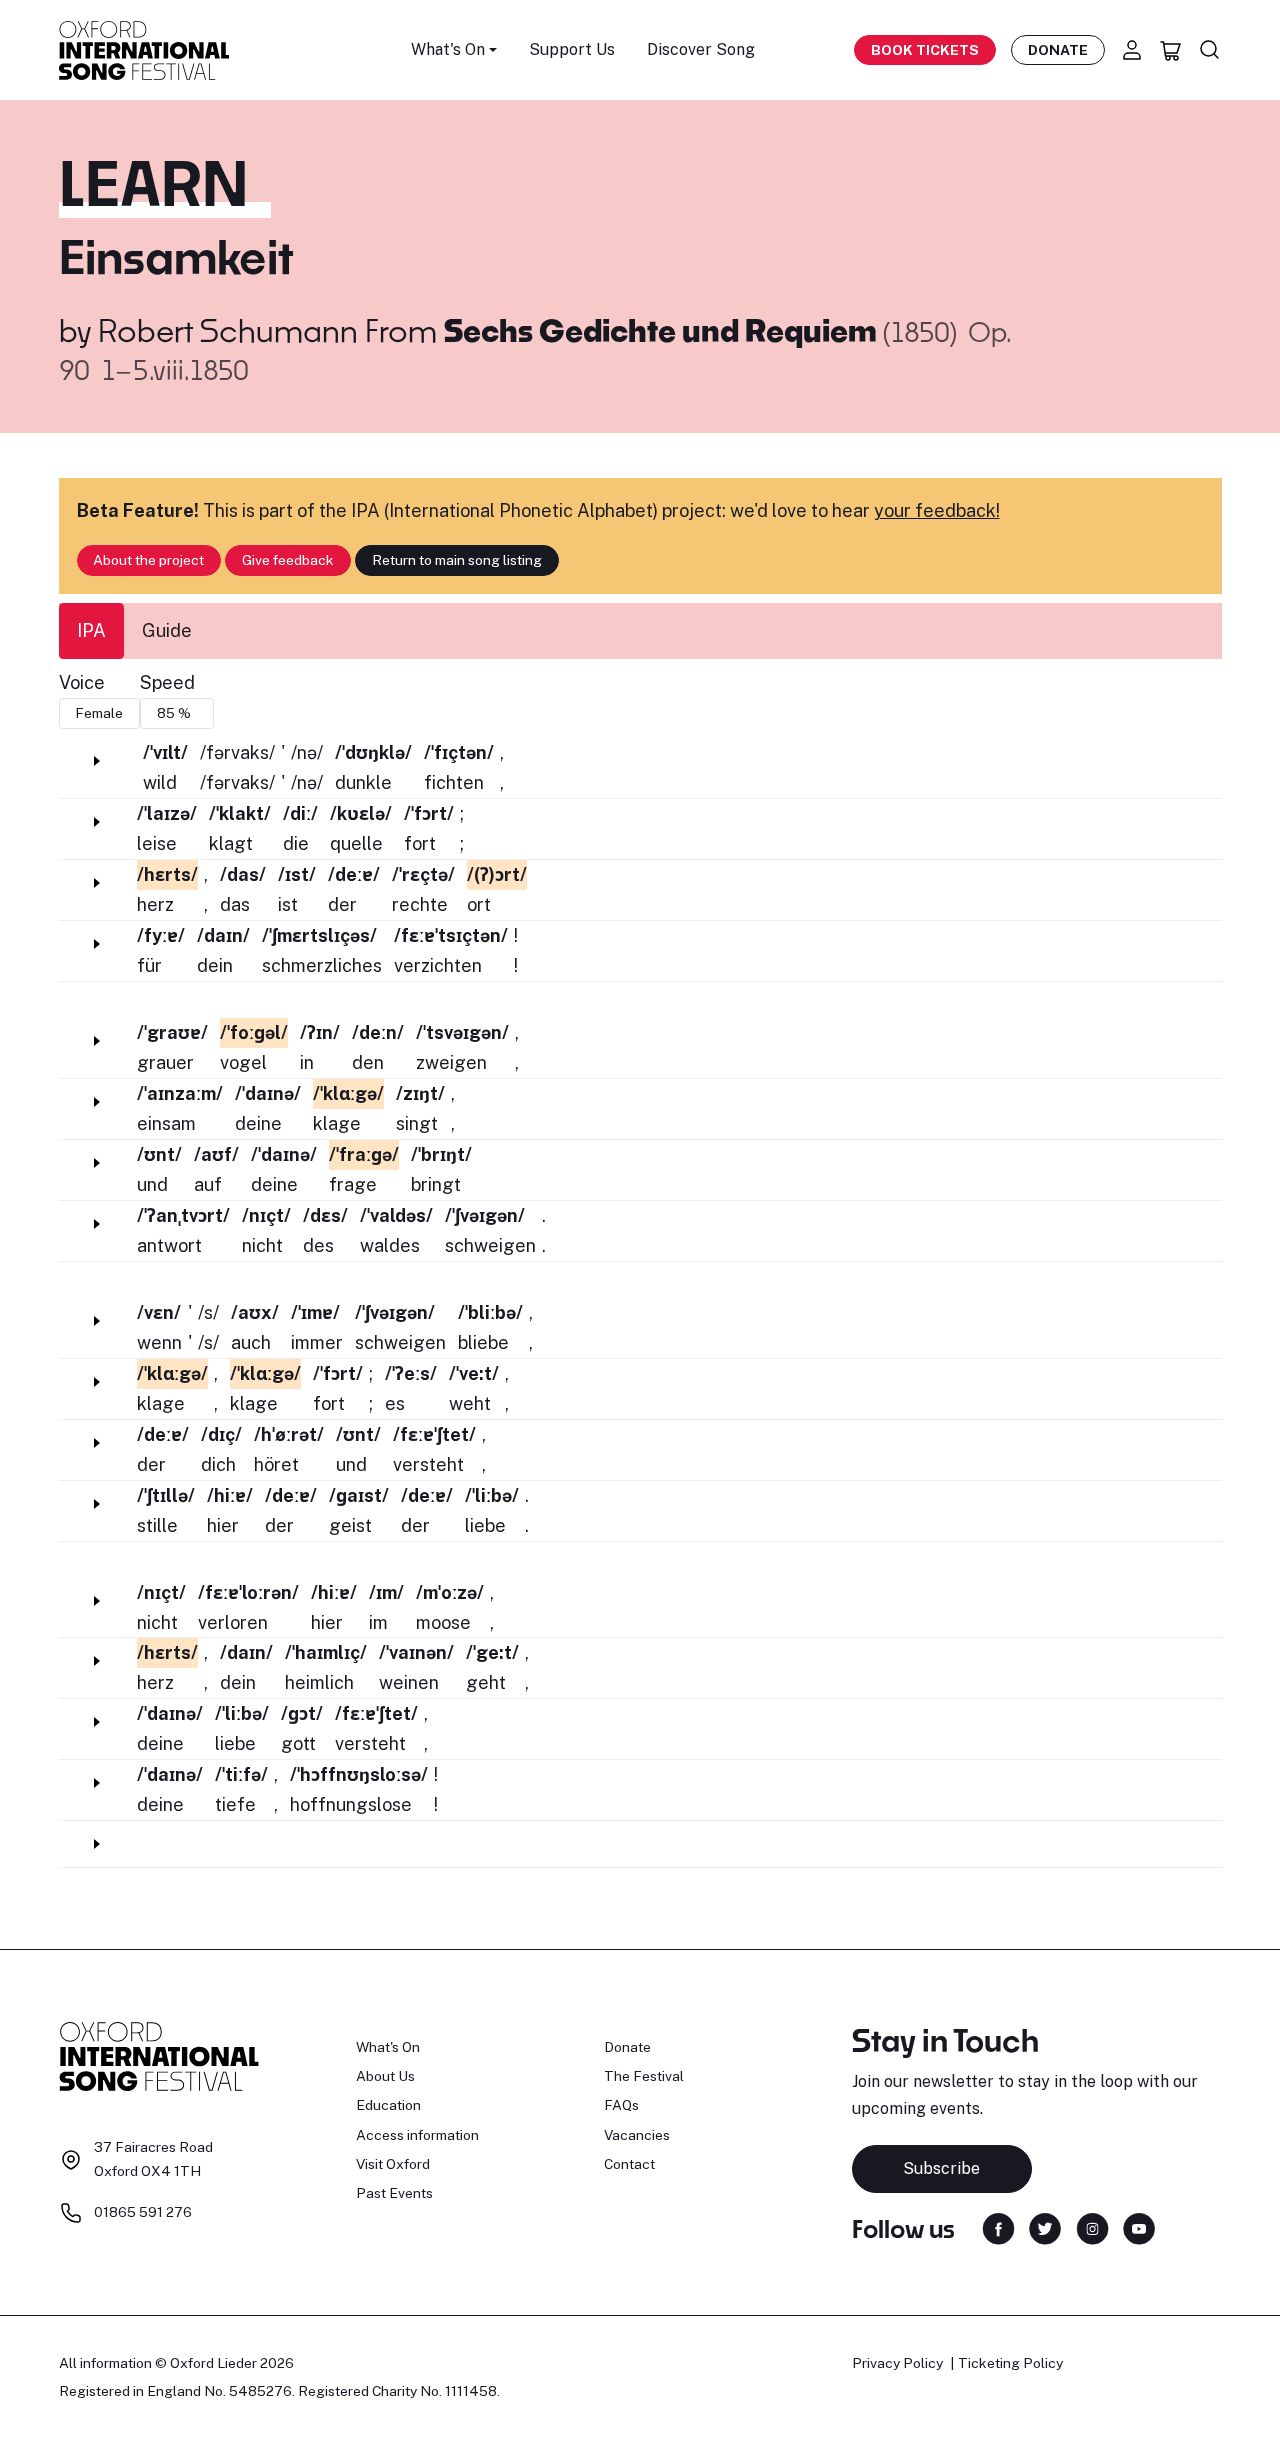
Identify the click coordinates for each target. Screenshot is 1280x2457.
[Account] (1132, 50)
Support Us (572, 49)
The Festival (644, 2076)
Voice (82, 682)
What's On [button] (448, 49)
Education (388, 2105)
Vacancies (637, 2135)
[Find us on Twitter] (1045, 2227)
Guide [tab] (167, 630)
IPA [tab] (91, 630)
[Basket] (1171, 50)
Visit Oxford (393, 2164)
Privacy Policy (897, 2363)
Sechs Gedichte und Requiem (663, 330)
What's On (388, 2047)
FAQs (621, 2105)
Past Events (394, 2193)
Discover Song (701, 49)
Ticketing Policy (1010, 2363)
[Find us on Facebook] (998, 2227)
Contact (629, 2164)
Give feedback (288, 560)
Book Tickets (925, 50)
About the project (148, 560)
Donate (1058, 50)
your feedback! (937, 510)
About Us (385, 2076)
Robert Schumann (228, 330)
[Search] (1210, 50)
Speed (167, 682)
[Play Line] (97, 761)
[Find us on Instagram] (1092, 2227)
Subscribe (941, 2168)
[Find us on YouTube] (1139, 2227)
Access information (417, 2135)
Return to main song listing (457, 560)
